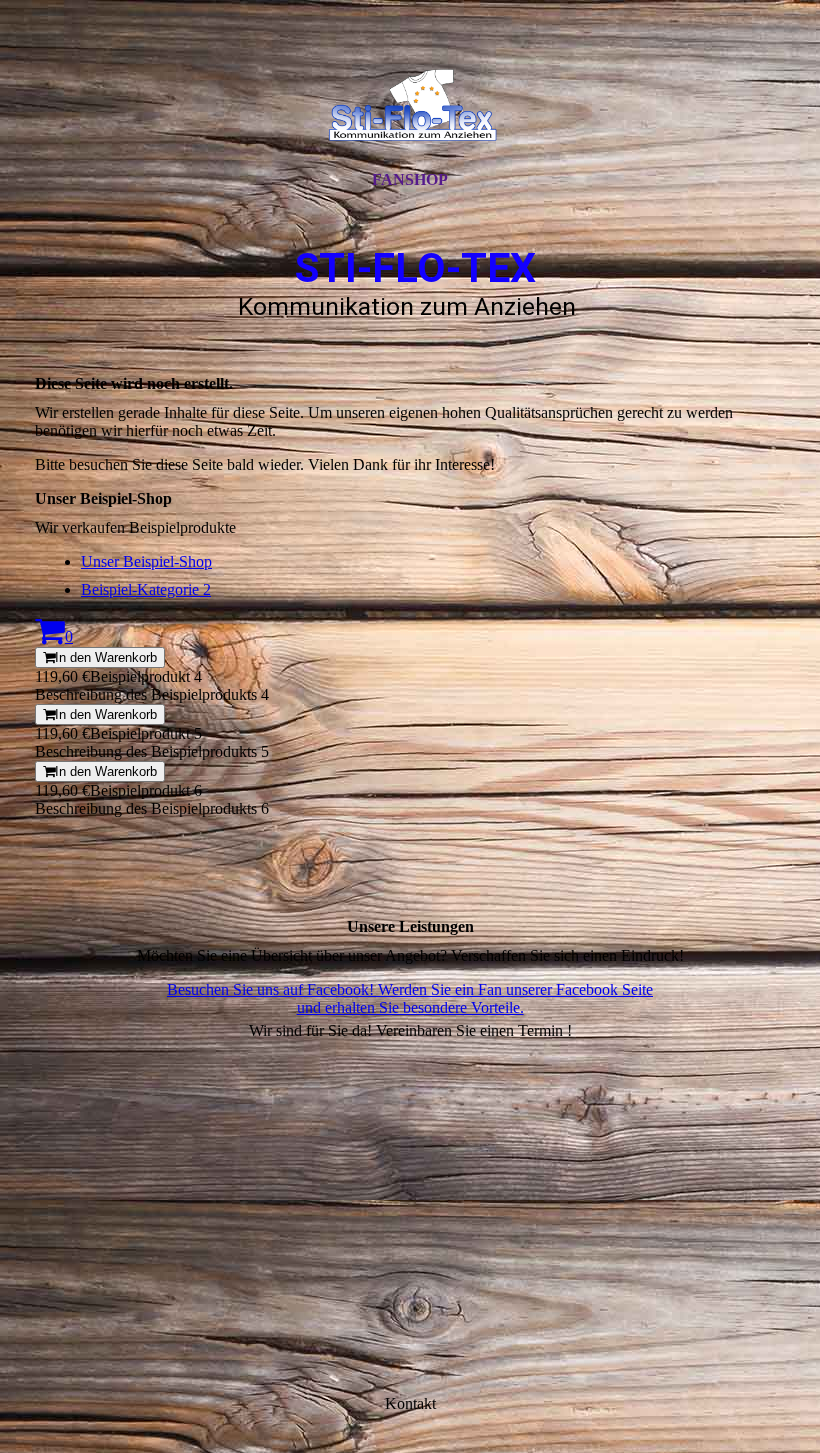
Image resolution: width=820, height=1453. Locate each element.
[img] (410, 103)
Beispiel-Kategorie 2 (146, 589)
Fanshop (410, 179)
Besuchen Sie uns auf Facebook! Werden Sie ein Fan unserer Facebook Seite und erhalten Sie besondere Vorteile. (410, 998)
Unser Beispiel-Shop (146, 561)
